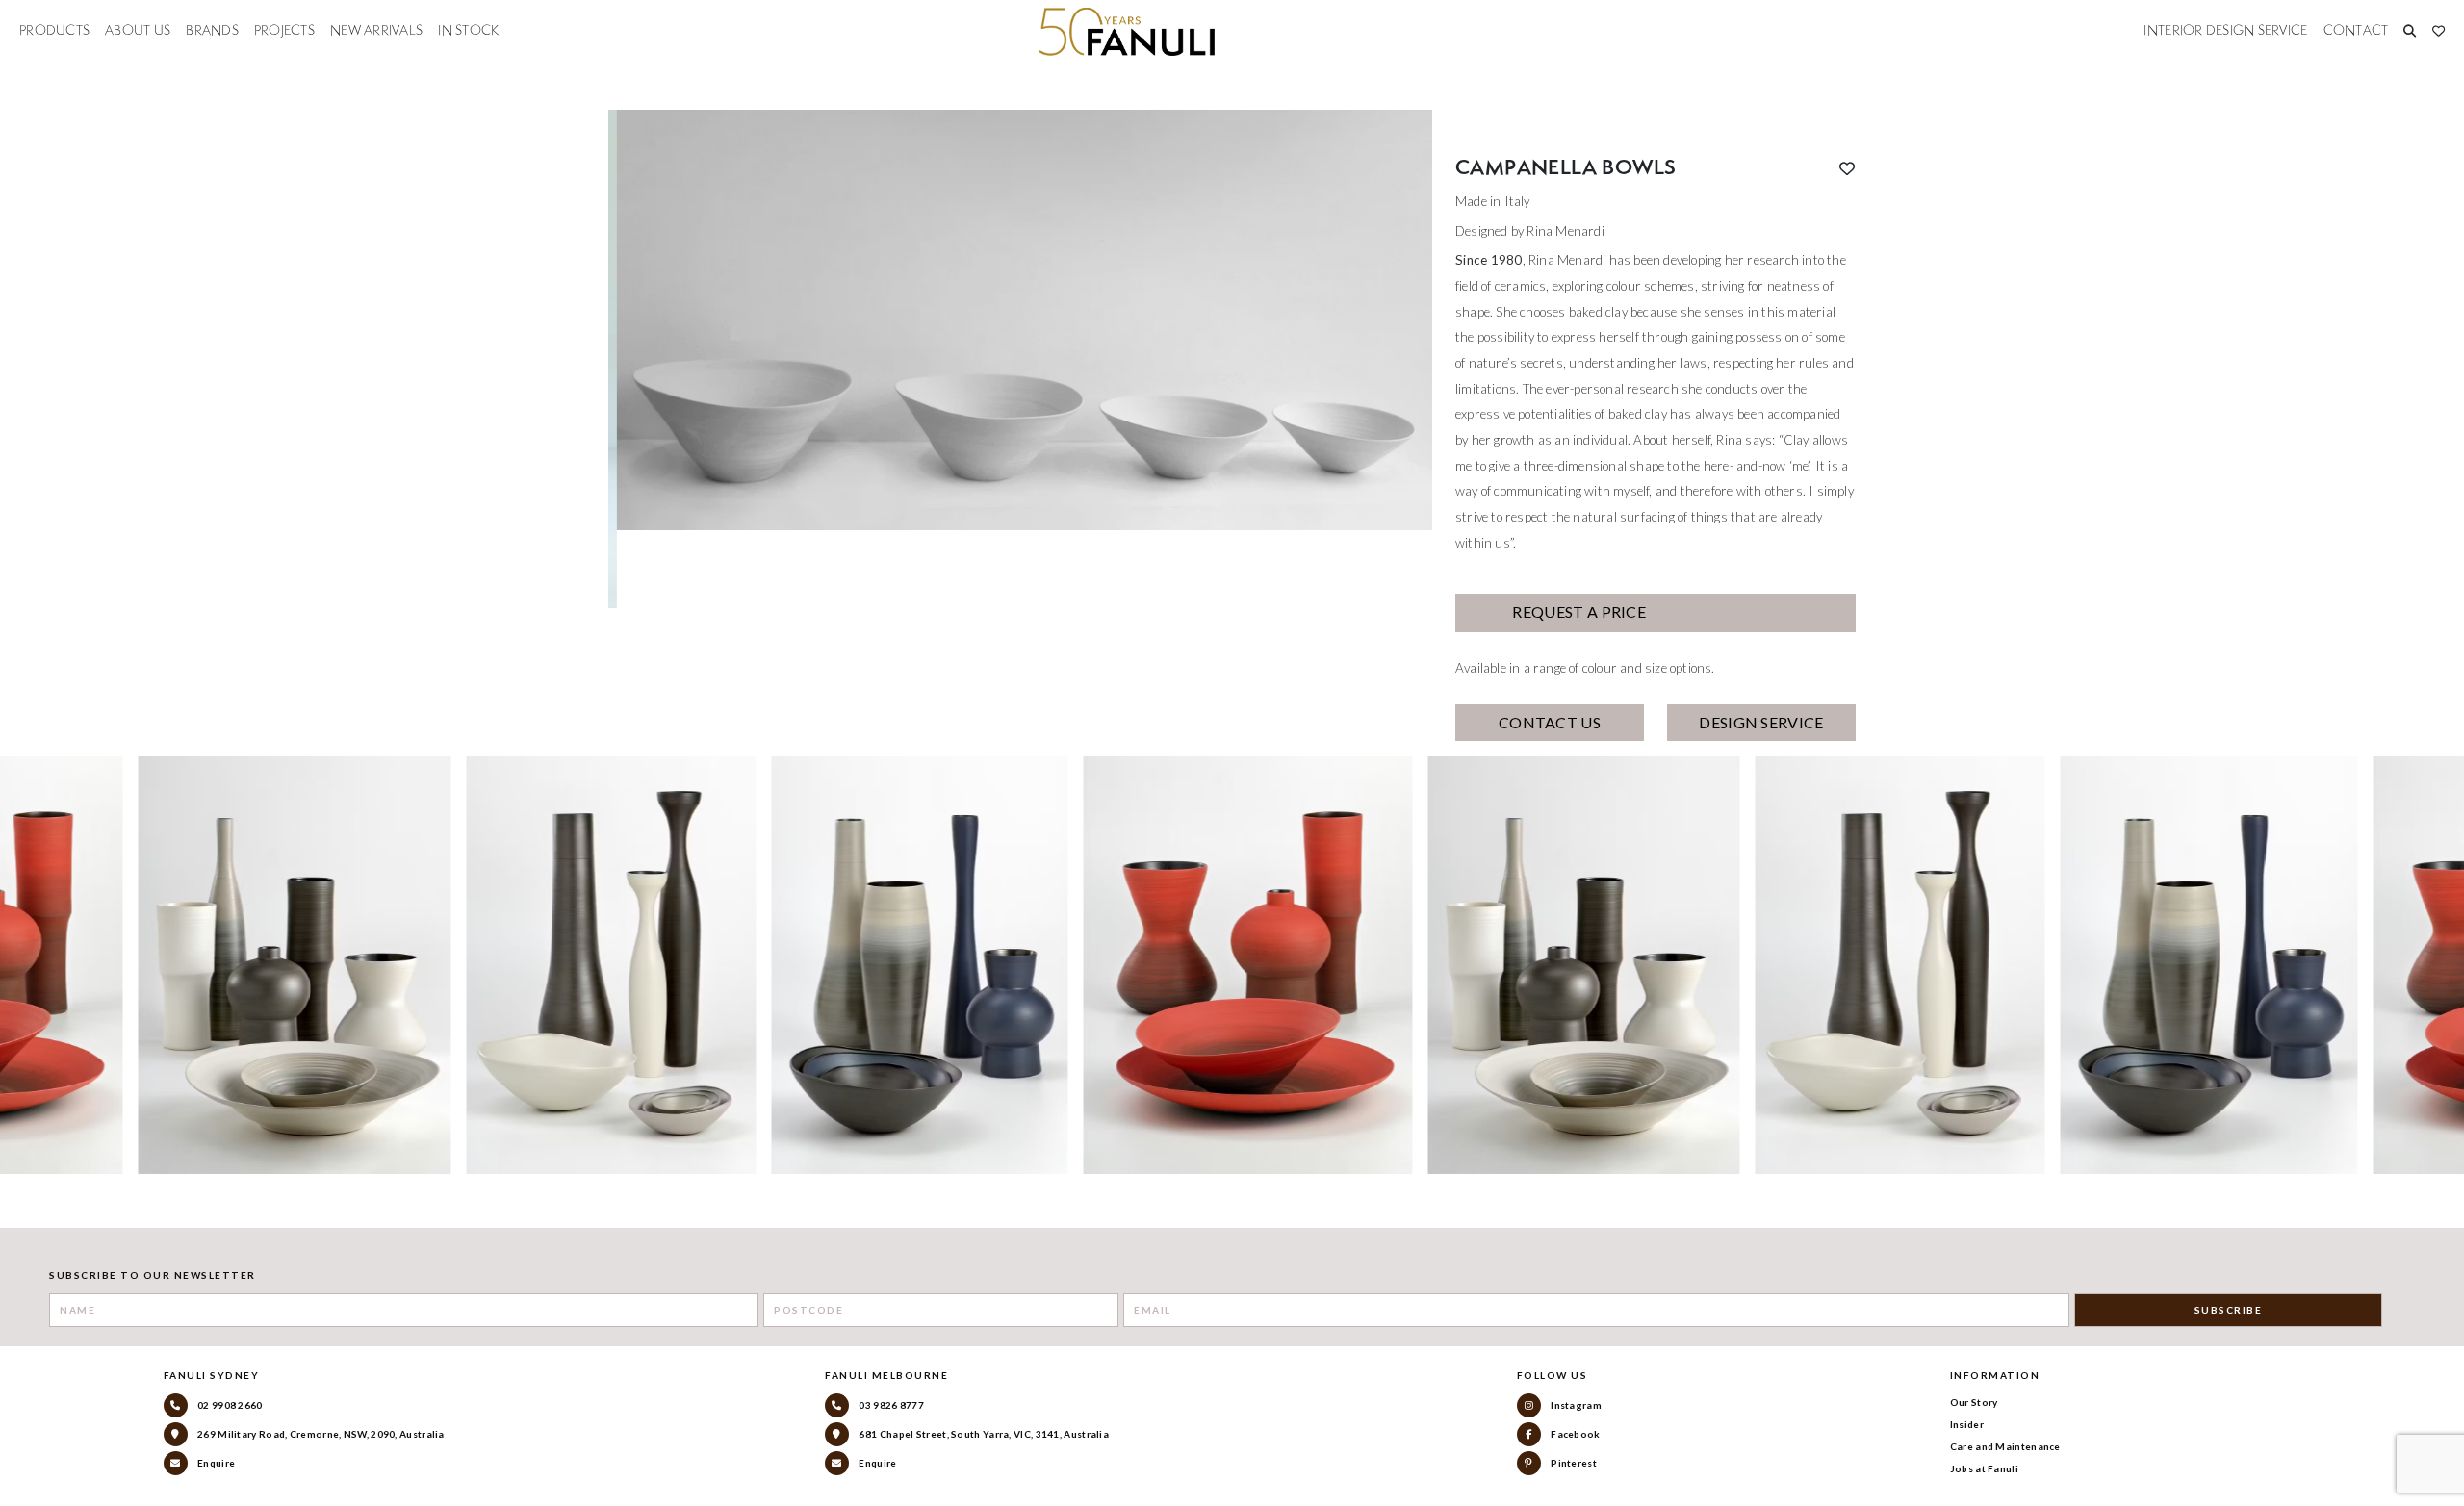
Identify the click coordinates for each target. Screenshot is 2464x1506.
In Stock (468, 31)
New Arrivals (376, 31)
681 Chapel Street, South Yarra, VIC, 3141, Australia (983, 1434)
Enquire (215, 1463)
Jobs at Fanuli (1984, 1468)
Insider (1967, 1424)
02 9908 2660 (229, 1405)
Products (54, 31)
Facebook (1575, 1434)
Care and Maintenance (2005, 1446)
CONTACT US (1550, 722)
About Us (138, 31)
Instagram (1575, 1405)
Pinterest (1573, 1463)
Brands (212, 31)
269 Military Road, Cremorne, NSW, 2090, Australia (320, 1434)
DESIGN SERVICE (1761, 722)
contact (2356, 31)
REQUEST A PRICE (1578, 612)
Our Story (1974, 1402)
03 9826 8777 (890, 1405)
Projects (284, 31)
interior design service (2225, 31)
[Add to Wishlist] (1847, 168)
